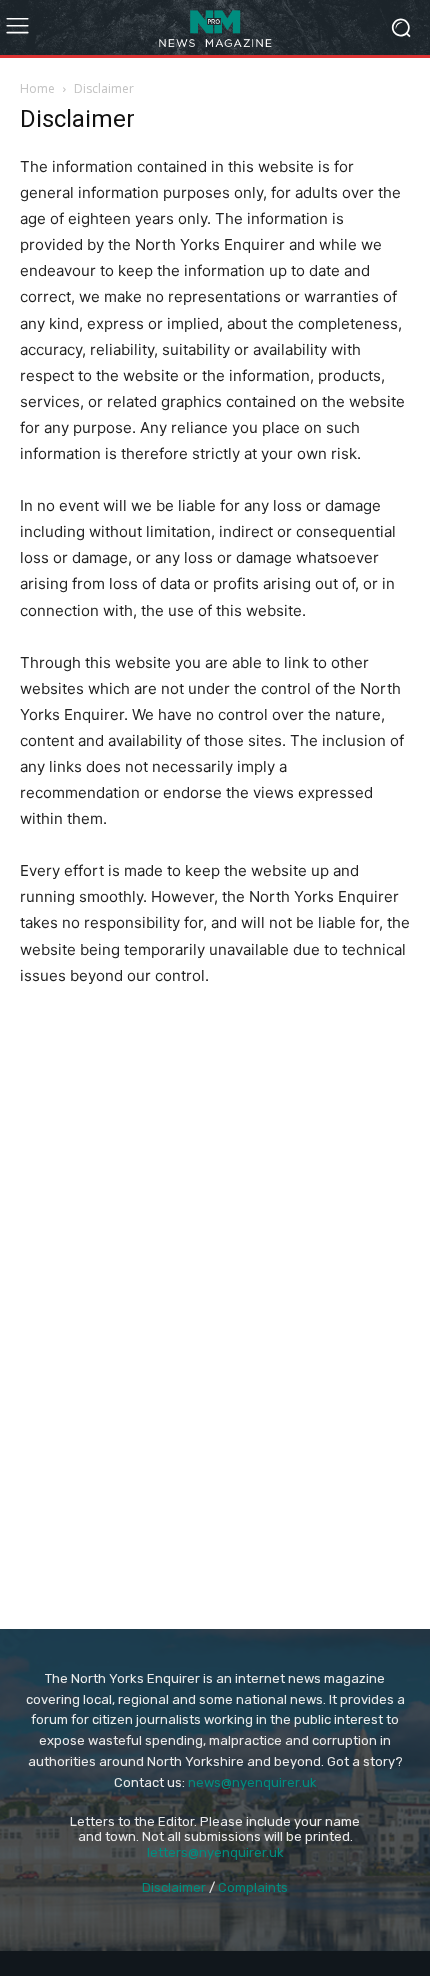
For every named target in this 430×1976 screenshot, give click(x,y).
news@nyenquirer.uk (252, 1782)
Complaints (253, 1887)
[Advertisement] (215, 1166)
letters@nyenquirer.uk (215, 1852)
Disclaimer (174, 1887)
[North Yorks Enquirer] (215, 27)
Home (37, 88)
